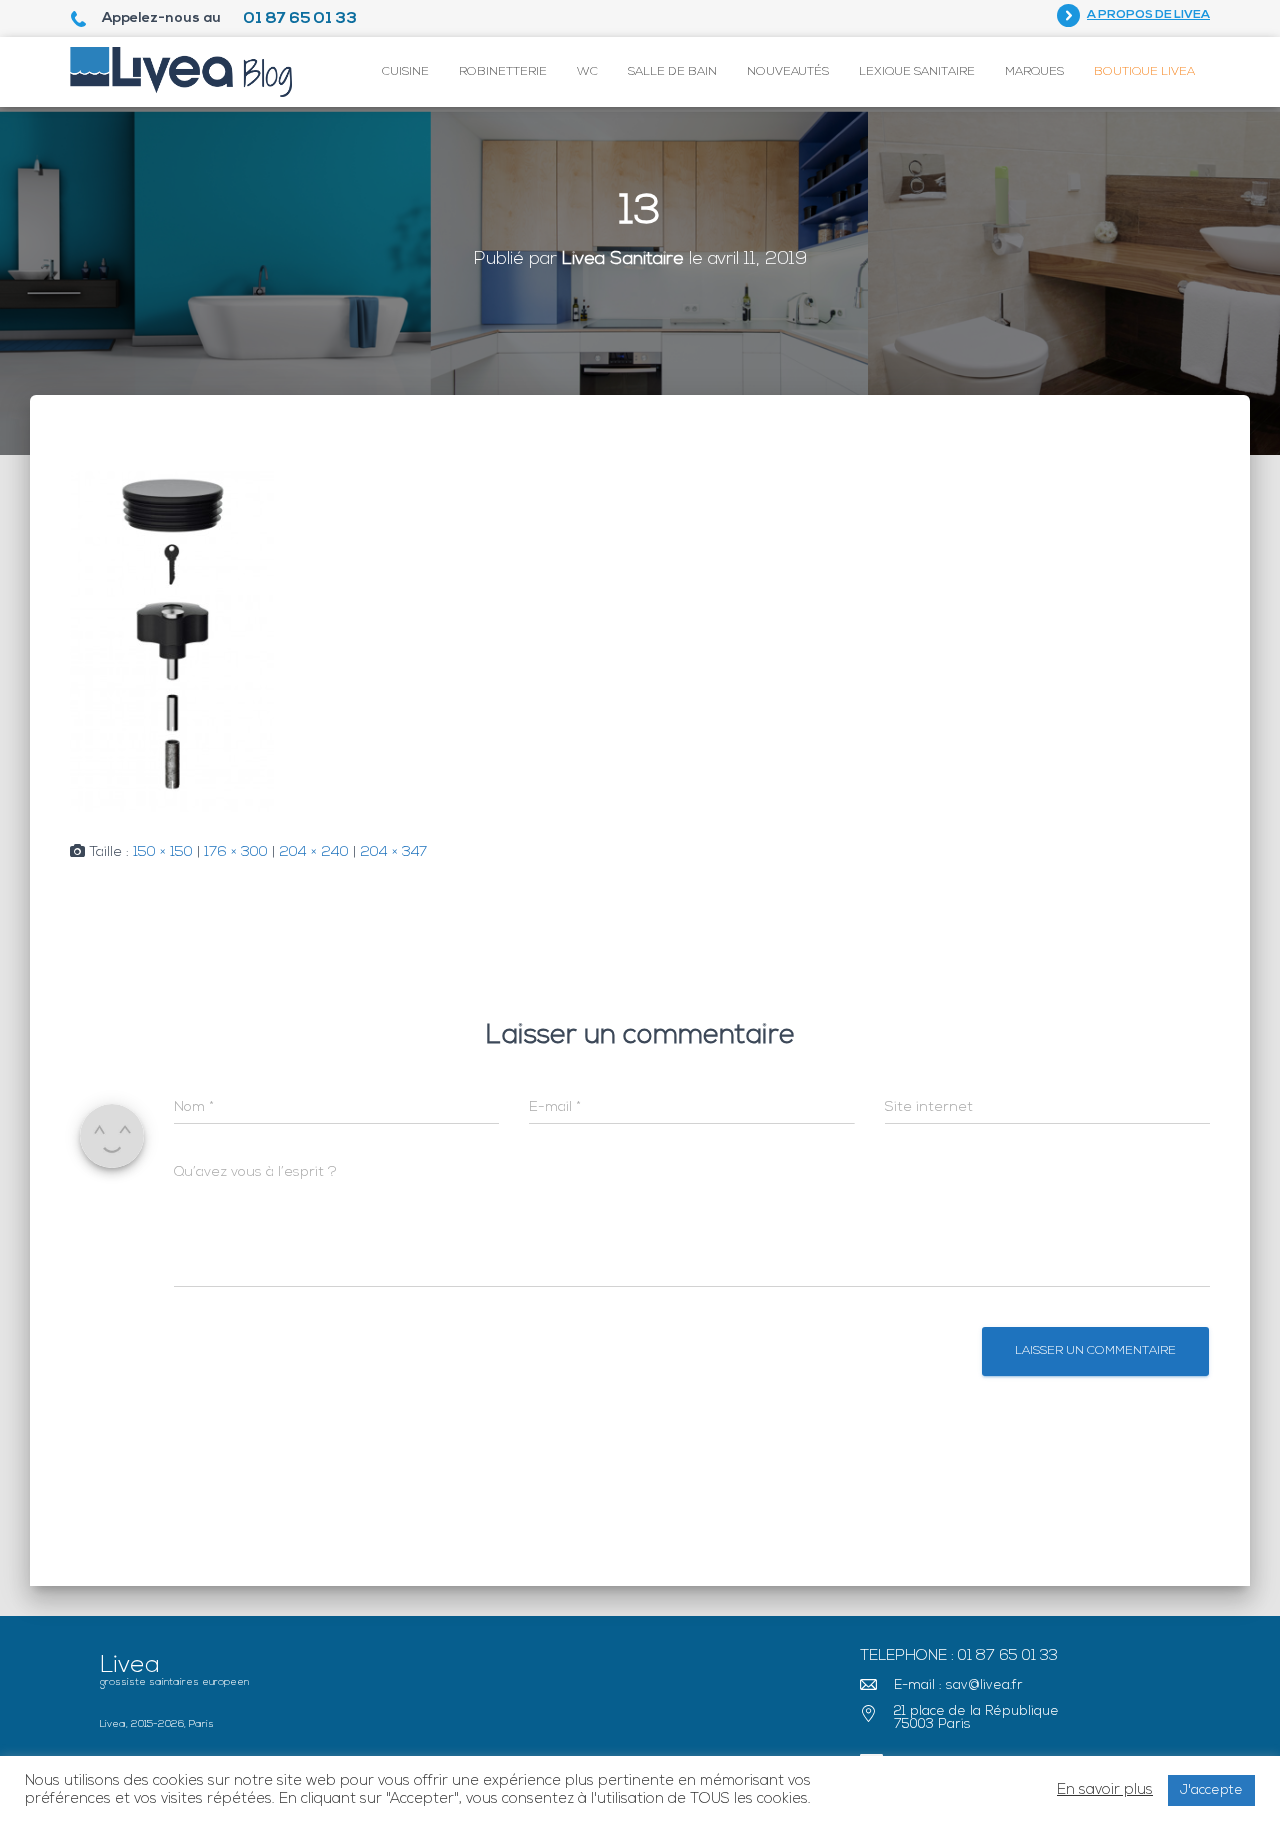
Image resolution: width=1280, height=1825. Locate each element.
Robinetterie (503, 72)
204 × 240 (314, 852)
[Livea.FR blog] (181, 72)
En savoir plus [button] (1105, 1790)
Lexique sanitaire (917, 72)
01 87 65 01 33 (300, 19)
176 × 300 (236, 852)
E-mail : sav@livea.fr (958, 1685)
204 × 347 (393, 852)
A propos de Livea (1148, 15)
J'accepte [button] (1211, 1790)
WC (587, 72)
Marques (1034, 72)
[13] (172, 638)
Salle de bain (672, 72)
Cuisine (405, 72)
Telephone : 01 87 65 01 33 (959, 1656)
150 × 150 (163, 852)
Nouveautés (788, 72)
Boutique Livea (1144, 72)
